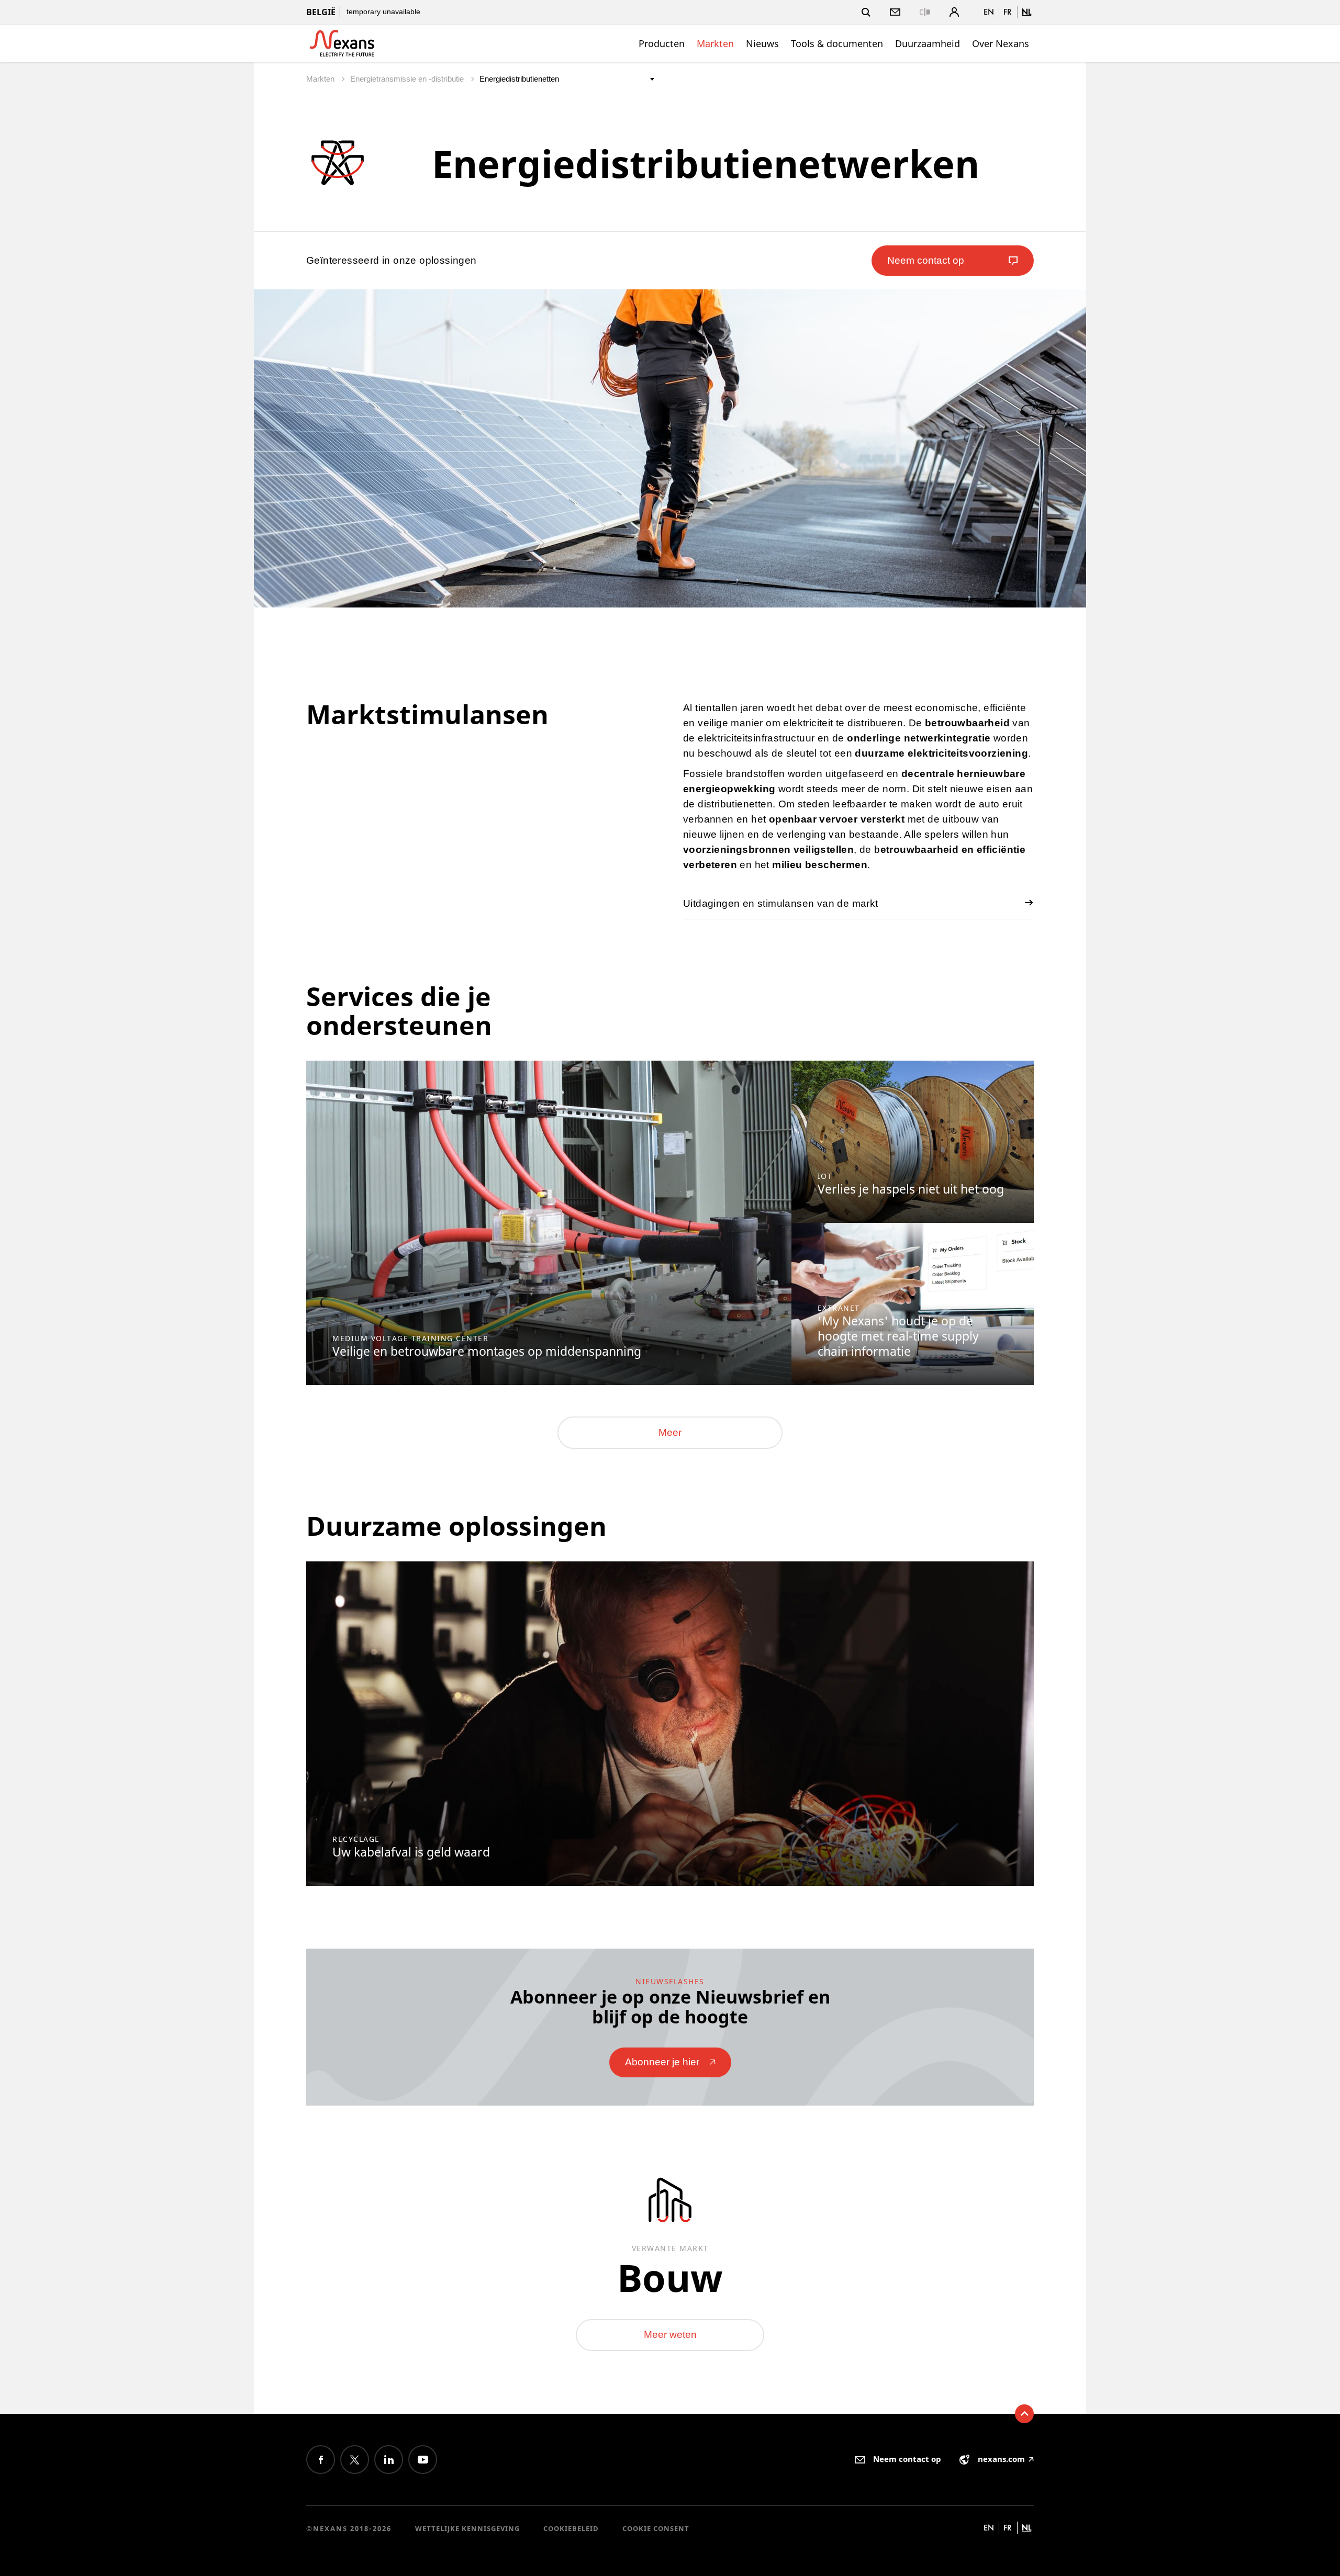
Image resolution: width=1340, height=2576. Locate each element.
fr (1008, 12)
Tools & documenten (837, 43)
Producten (662, 43)
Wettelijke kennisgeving (467, 2528)
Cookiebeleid (571, 2528)
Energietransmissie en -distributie (408, 79)
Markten (715, 43)
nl (1026, 12)
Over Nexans (1001, 43)
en (989, 12)
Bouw (670, 2277)
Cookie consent (656, 2528)
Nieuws (762, 43)
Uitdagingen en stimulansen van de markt (781, 903)
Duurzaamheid (928, 43)
